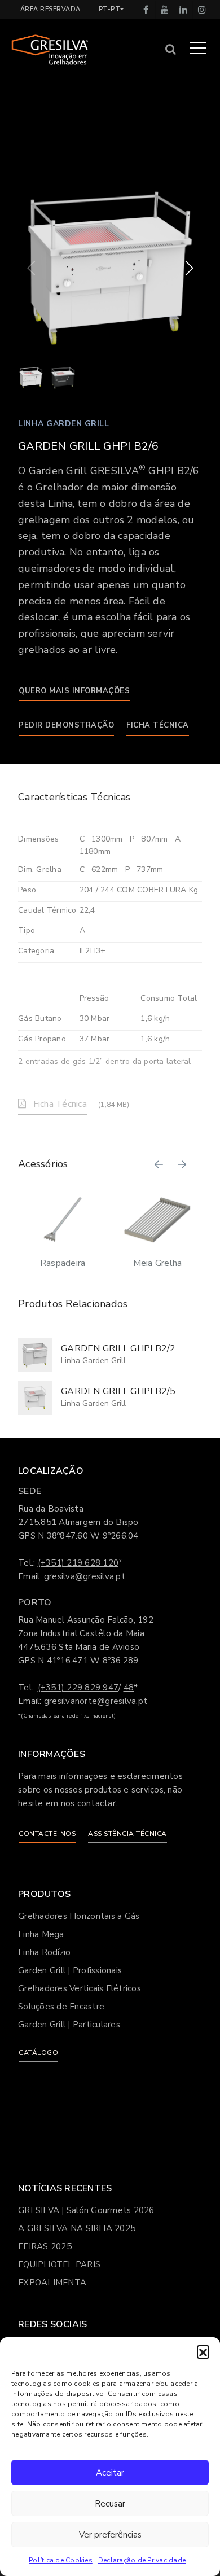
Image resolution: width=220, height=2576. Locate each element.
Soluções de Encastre (61, 2007)
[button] (203, 2351)
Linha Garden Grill (63, 424)
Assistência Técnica (127, 1834)
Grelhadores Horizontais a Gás (79, 1916)
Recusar (110, 2504)
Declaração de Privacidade (142, 2560)
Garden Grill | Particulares (69, 2025)
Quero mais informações (74, 691)
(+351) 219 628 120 (78, 1563)
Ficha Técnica (158, 725)
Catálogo (38, 2053)
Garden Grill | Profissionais (70, 1970)
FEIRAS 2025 (45, 2246)
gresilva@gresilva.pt (85, 1576)
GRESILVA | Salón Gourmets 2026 (86, 2210)
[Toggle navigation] (198, 47)
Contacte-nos (47, 1834)
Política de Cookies (61, 2560)
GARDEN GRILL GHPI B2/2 (118, 1348)
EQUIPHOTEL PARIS (59, 2264)
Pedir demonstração (66, 725)
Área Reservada (50, 9)
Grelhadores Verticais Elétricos (80, 1988)
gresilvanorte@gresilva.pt (96, 1701)
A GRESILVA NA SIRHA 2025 (77, 2228)
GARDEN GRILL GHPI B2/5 (118, 1391)
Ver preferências (110, 2535)
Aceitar (110, 2473)
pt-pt (110, 9)
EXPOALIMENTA (52, 2283)
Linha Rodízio (44, 1952)
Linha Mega (41, 1934)
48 (129, 1688)
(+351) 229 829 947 (78, 1688)
